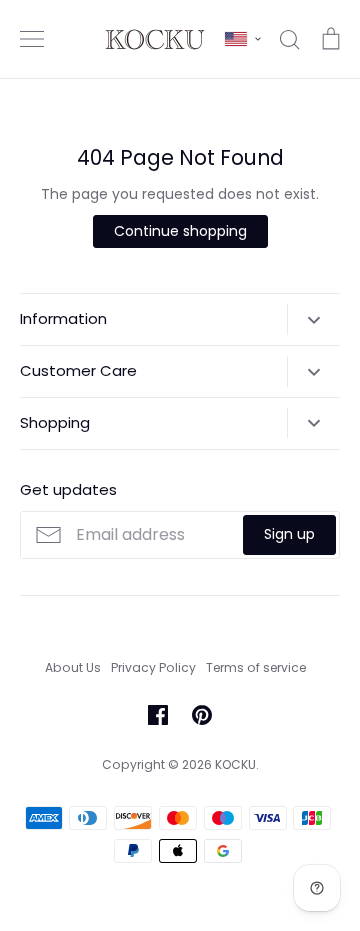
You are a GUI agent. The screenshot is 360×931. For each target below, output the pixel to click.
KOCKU (235, 764)
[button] (243, 39)
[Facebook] (158, 715)
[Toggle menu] (32, 39)
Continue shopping (180, 231)
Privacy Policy (153, 667)
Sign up (289, 534)
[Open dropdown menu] (313, 319)
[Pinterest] (202, 715)
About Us (73, 667)
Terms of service (256, 667)
